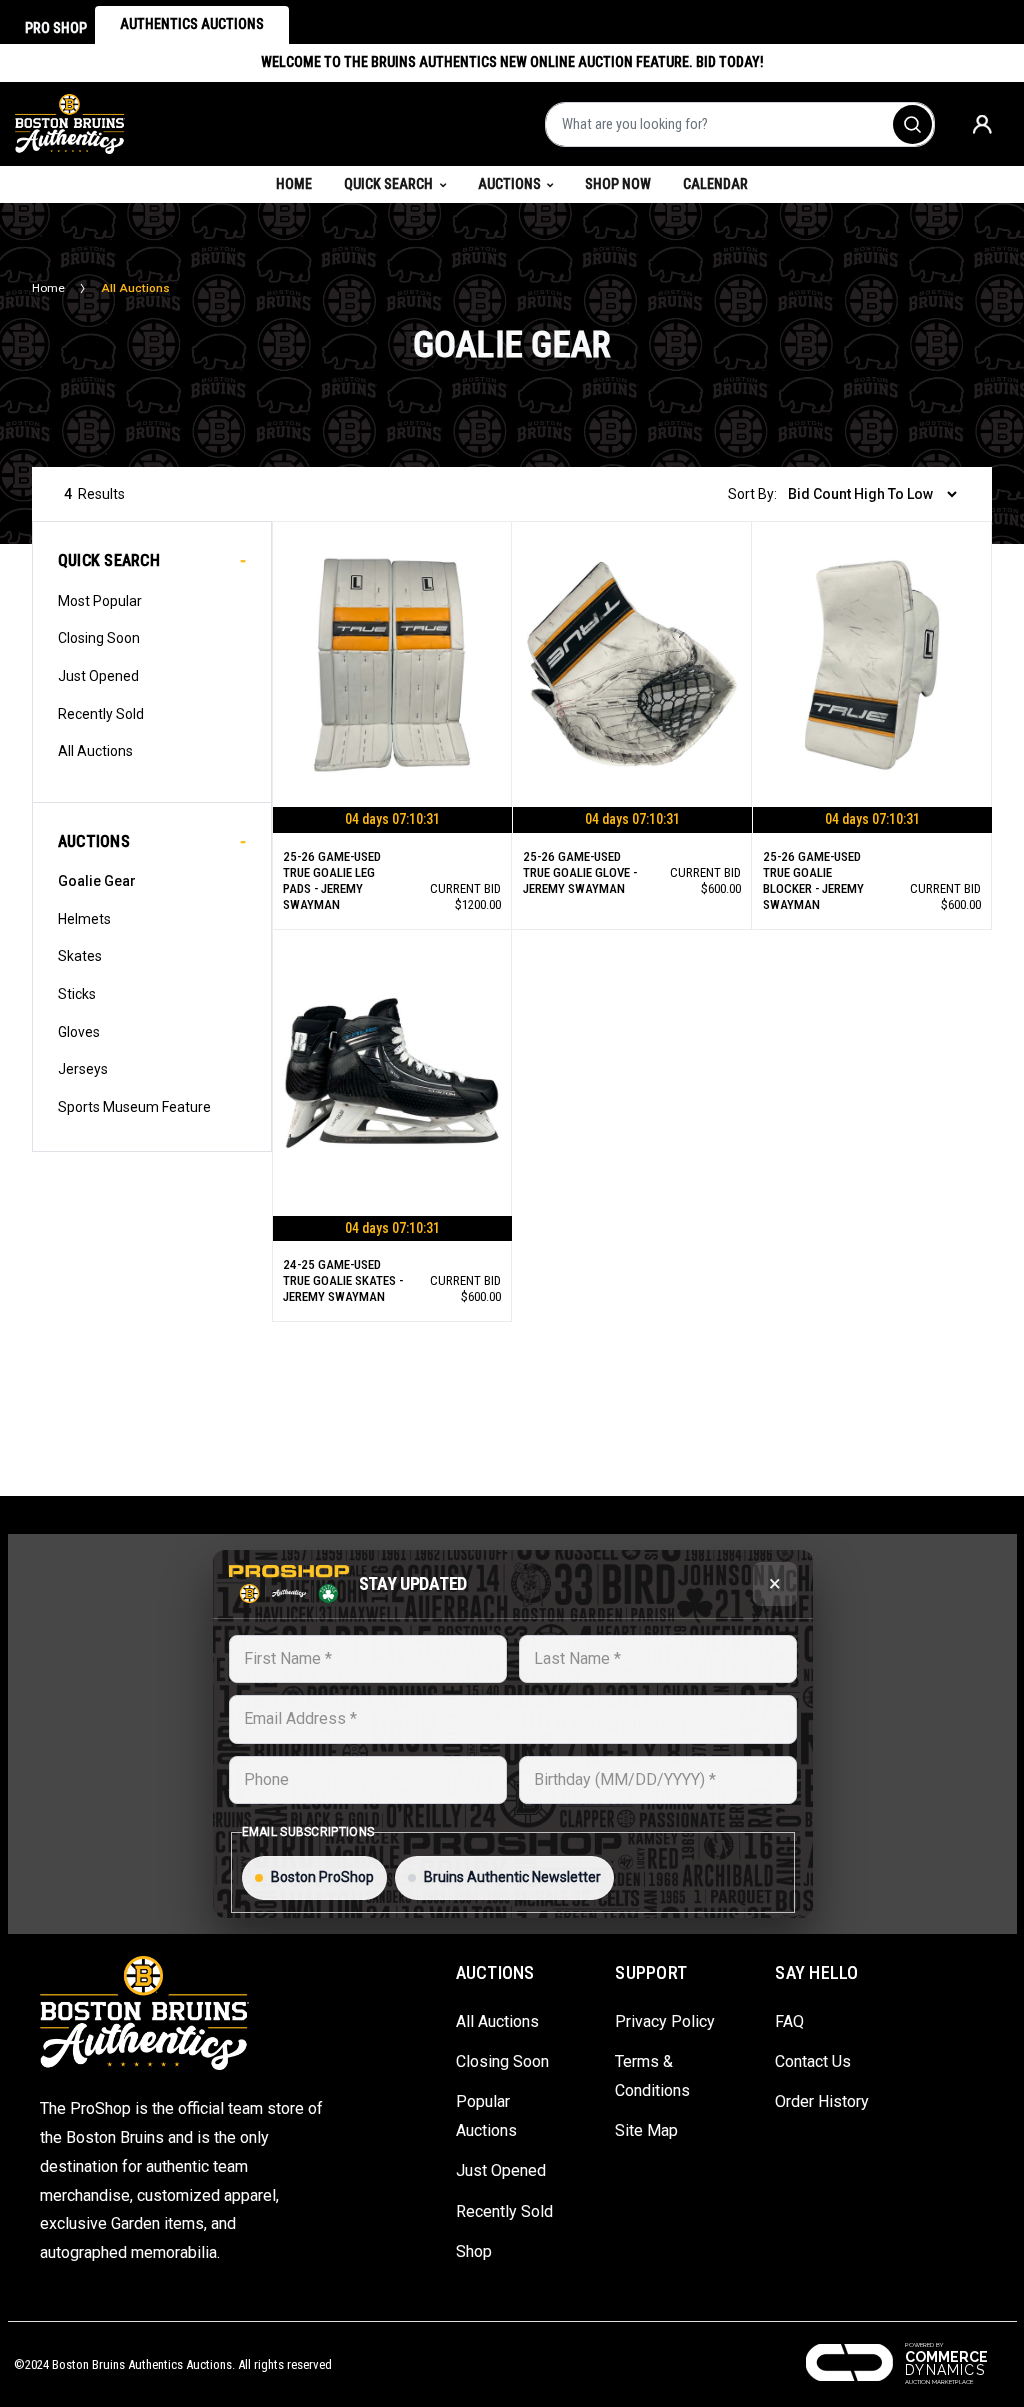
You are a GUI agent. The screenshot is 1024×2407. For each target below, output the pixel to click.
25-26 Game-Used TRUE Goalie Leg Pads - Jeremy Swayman (332, 880)
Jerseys (83, 1069)
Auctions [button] (509, 184)
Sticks (77, 994)
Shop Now (618, 184)
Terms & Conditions (652, 2076)
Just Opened (98, 676)
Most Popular (100, 601)
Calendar (715, 184)
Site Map (646, 2130)
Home (302, 183)
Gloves (79, 1032)
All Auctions (95, 751)
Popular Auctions (486, 2116)
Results (94, 494)
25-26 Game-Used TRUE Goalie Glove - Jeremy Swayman (580, 872)
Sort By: (752, 494)
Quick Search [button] (388, 184)
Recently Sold (101, 714)
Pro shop (56, 28)
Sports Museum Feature (134, 1107)
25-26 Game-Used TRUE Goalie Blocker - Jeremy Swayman (813, 880)
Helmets (84, 919)
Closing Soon (99, 638)
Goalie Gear (97, 881)
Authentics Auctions (192, 24)
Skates (80, 956)
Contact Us (813, 2061)
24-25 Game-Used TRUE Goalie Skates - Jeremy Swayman (343, 1280)
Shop (474, 2251)
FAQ (789, 2021)
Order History (822, 2101)
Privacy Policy (665, 2021)
